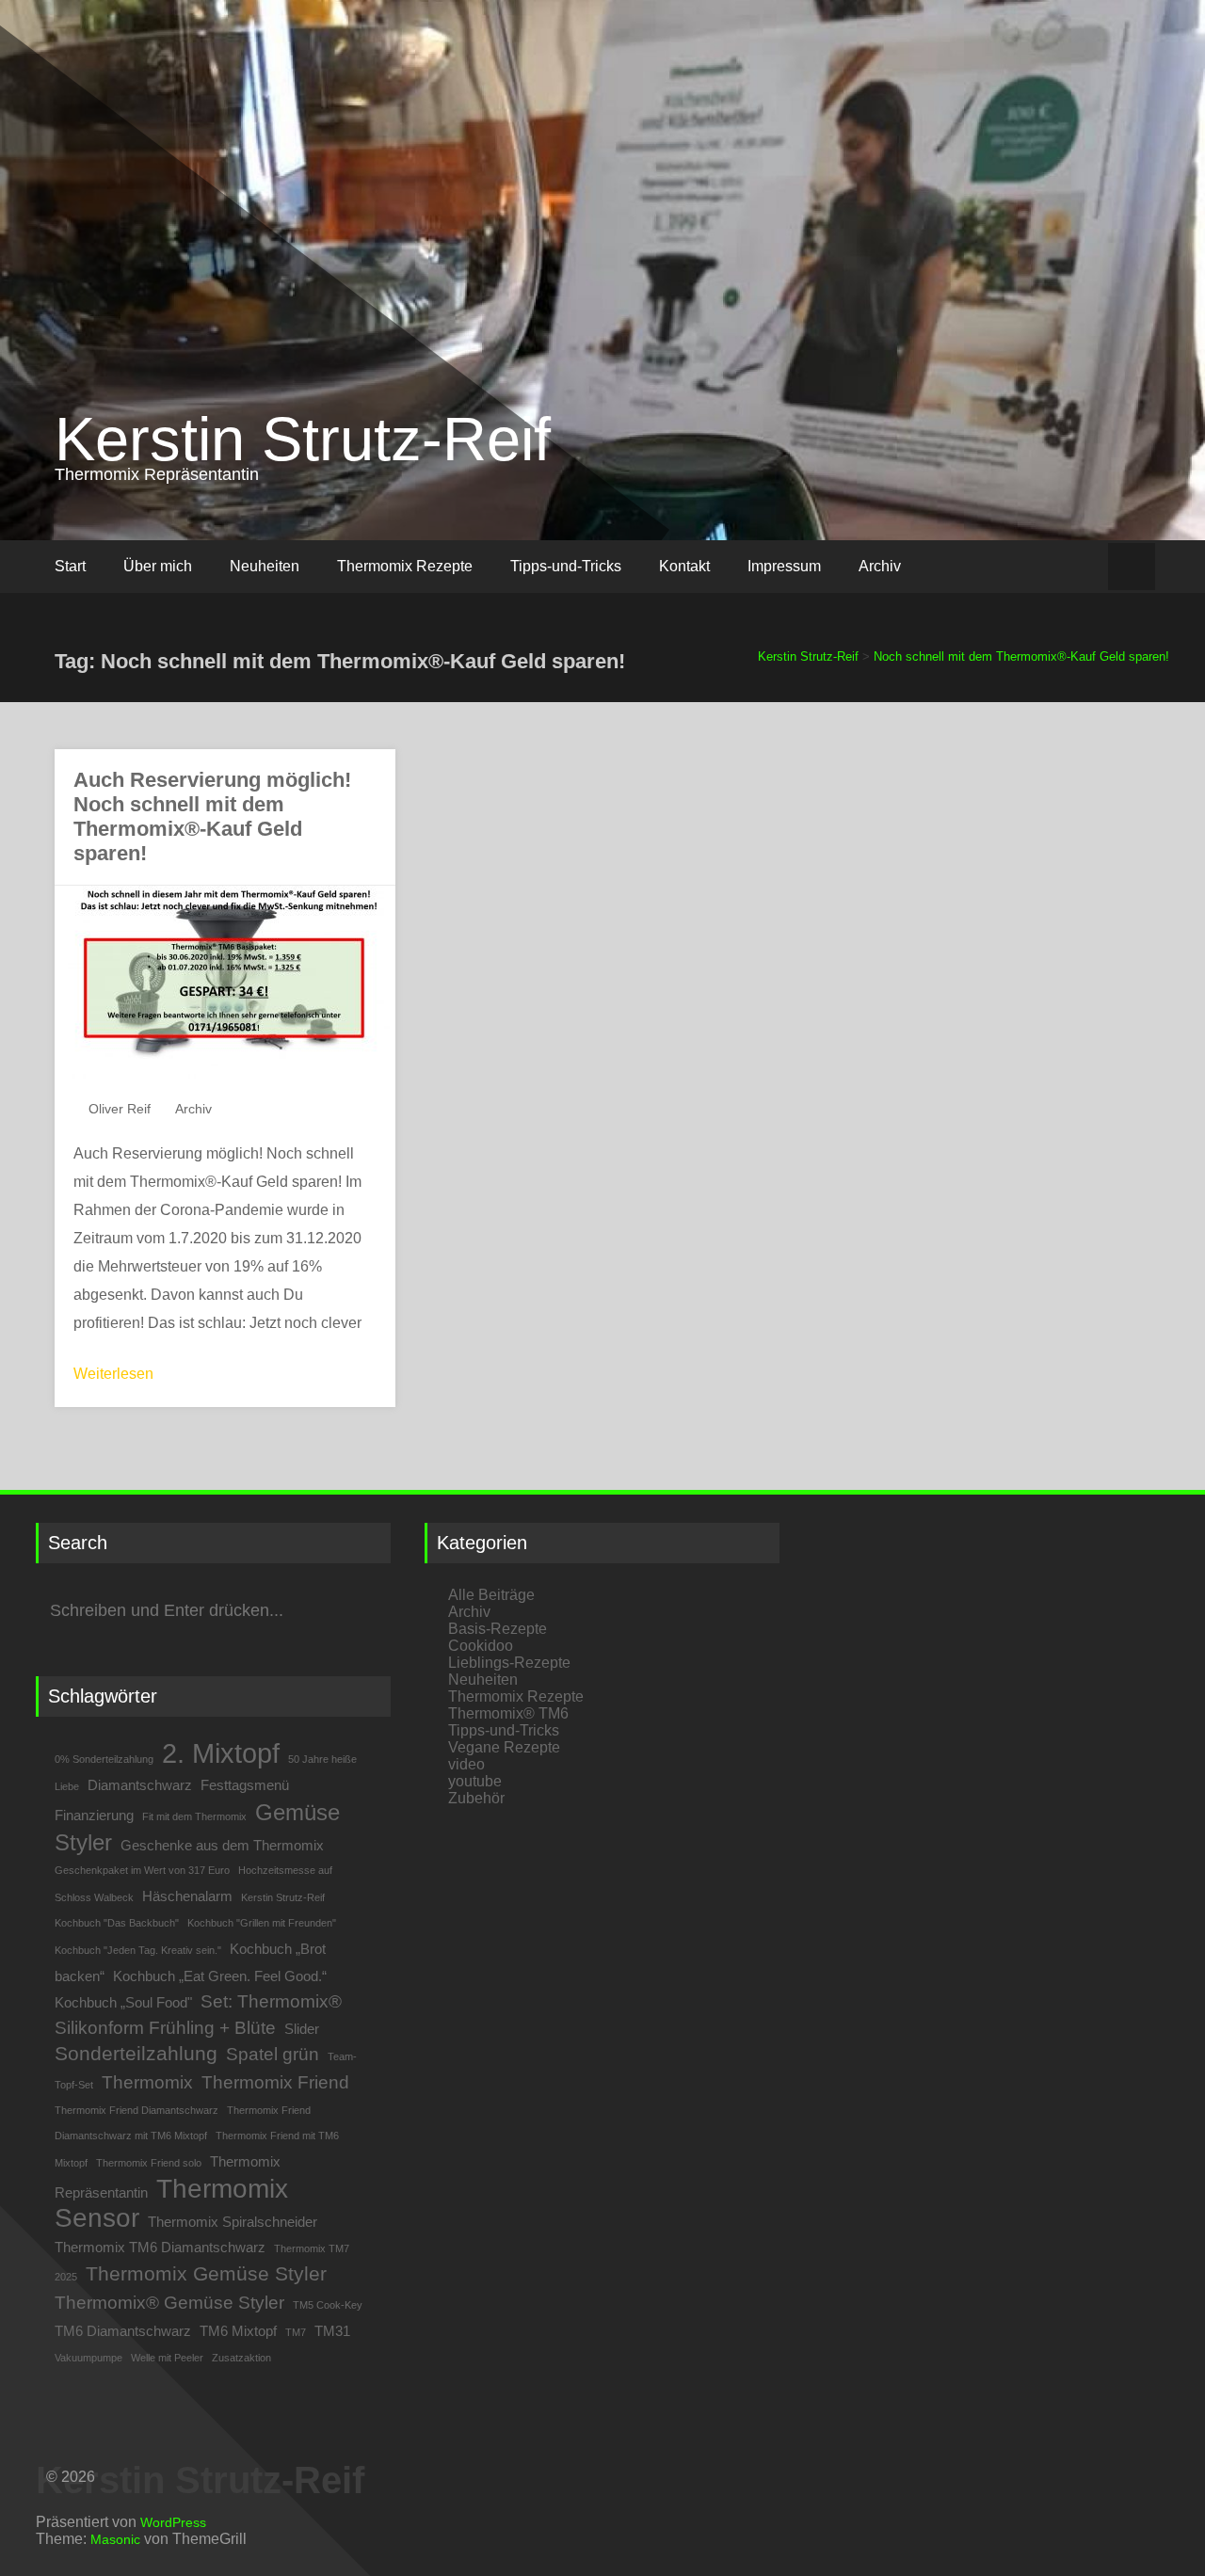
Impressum (784, 566)
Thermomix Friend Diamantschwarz (137, 2110)
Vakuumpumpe (88, 2358)
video (466, 1764)
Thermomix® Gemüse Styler (169, 2303)
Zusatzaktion (241, 2358)
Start (70, 566)
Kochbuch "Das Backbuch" (117, 1923)
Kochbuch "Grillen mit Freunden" (262, 1923)
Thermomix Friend (275, 2082)
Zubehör (476, 1798)
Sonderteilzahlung (136, 2054)
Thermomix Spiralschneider (233, 2222)
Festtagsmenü (245, 1785)
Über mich (158, 566)
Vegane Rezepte (504, 1747)
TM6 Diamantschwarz (123, 2331)
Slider (302, 2029)
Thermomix (147, 2082)
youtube (475, 1781)
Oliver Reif (120, 1109)
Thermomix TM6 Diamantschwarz (160, 2247)
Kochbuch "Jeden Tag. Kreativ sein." (138, 1950)
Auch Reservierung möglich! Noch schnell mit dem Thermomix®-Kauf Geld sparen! (212, 816)
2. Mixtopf (221, 1753)
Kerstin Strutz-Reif (303, 439)
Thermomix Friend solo (149, 2163)
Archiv (880, 566)
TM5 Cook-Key (328, 2305)
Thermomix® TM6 (508, 1713)
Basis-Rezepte (498, 1629)
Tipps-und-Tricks (566, 566)
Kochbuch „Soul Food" (123, 2002)
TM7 (296, 2332)
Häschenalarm (187, 1896)
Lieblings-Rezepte (509, 1663)
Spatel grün (273, 2054)
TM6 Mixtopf (238, 2331)
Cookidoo (481, 1646)
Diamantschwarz (140, 1785)
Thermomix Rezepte (405, 566)
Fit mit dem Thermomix (194, 1816)
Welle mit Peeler (167, 2358)
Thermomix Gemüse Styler (206, 2274)
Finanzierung (94, 1815)
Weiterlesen (113, 1374)
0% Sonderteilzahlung (104, 1759)
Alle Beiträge (491, 1595)
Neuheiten (265, 566)
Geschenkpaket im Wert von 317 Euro (142, 1870)
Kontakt (684, 566)
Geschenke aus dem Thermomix (222, 1845)
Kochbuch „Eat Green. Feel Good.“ (220, 1976)
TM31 (332, 2331)
